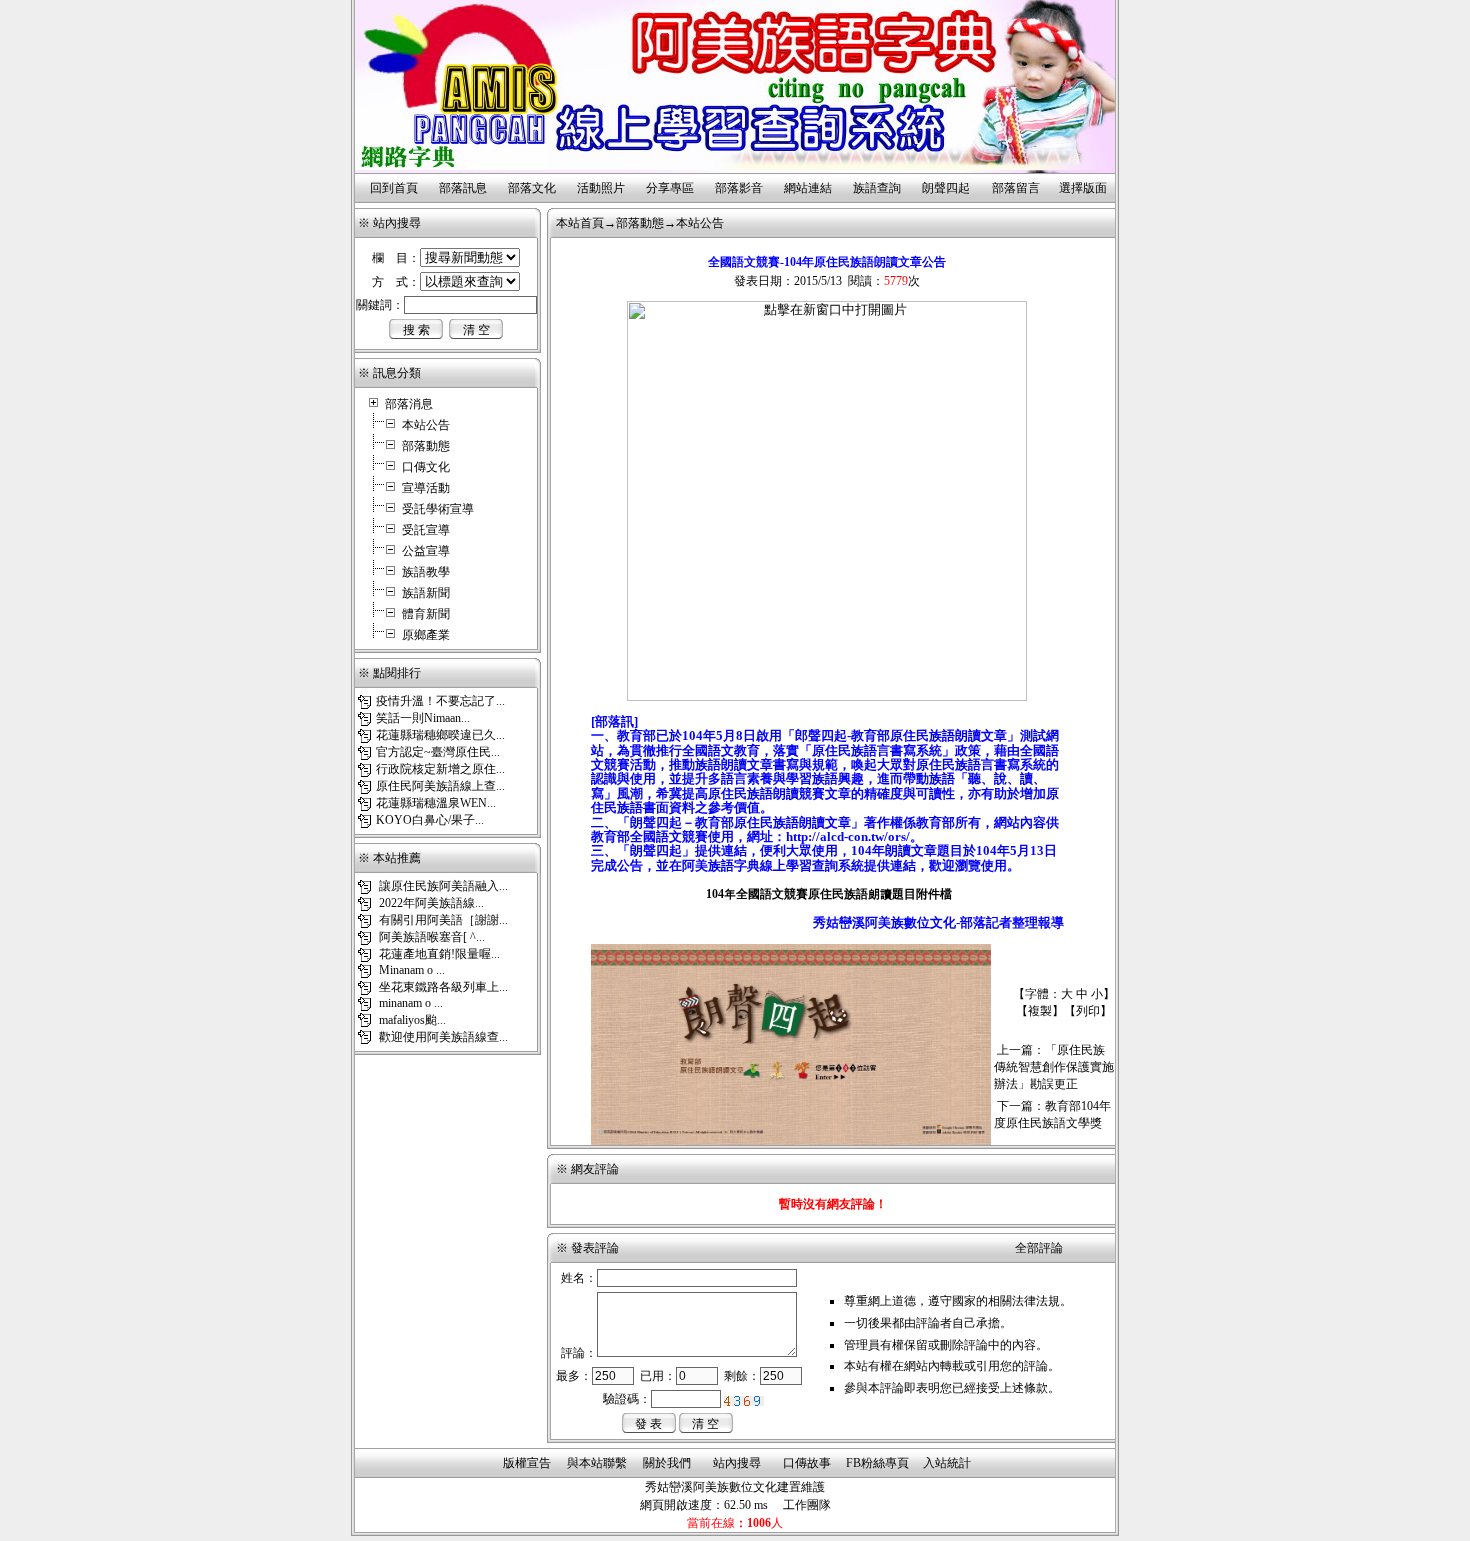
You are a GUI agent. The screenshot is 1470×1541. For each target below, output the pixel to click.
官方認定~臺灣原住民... (438, 752)
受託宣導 (426, 530)
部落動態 (426, 446)
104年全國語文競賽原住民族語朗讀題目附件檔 (827, 894)
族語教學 (426, 572)
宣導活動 (426, 488)
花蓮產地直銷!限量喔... (438, 954)
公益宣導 (426, 551)
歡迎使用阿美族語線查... (442, 1037)
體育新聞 (426, 614)
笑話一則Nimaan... (423, 718)
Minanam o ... (410, 970)
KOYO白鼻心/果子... (430, 820)
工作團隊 (807, 1505)
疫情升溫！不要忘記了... (440, 701)
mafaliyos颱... (411, 1020)
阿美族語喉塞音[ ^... (430, 937)
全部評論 (1039, 1248)
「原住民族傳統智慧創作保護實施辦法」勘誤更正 (1054, 1067)
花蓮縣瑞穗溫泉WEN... (436, 803)
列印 (1088, 1011)
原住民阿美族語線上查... (440, 786)
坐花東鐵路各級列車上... (442, 987)
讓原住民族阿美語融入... (442, 886)
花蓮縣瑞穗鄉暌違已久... (440, 735)
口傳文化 (426, 467)
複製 (1040, 1011)
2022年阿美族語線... (430, 903)
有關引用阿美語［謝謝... (442, 920)
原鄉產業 (426, 635)
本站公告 (426, 425)
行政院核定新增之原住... (440, 769)
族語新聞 (426, 593)
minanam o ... (409, 1003)
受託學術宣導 (438, 509)
